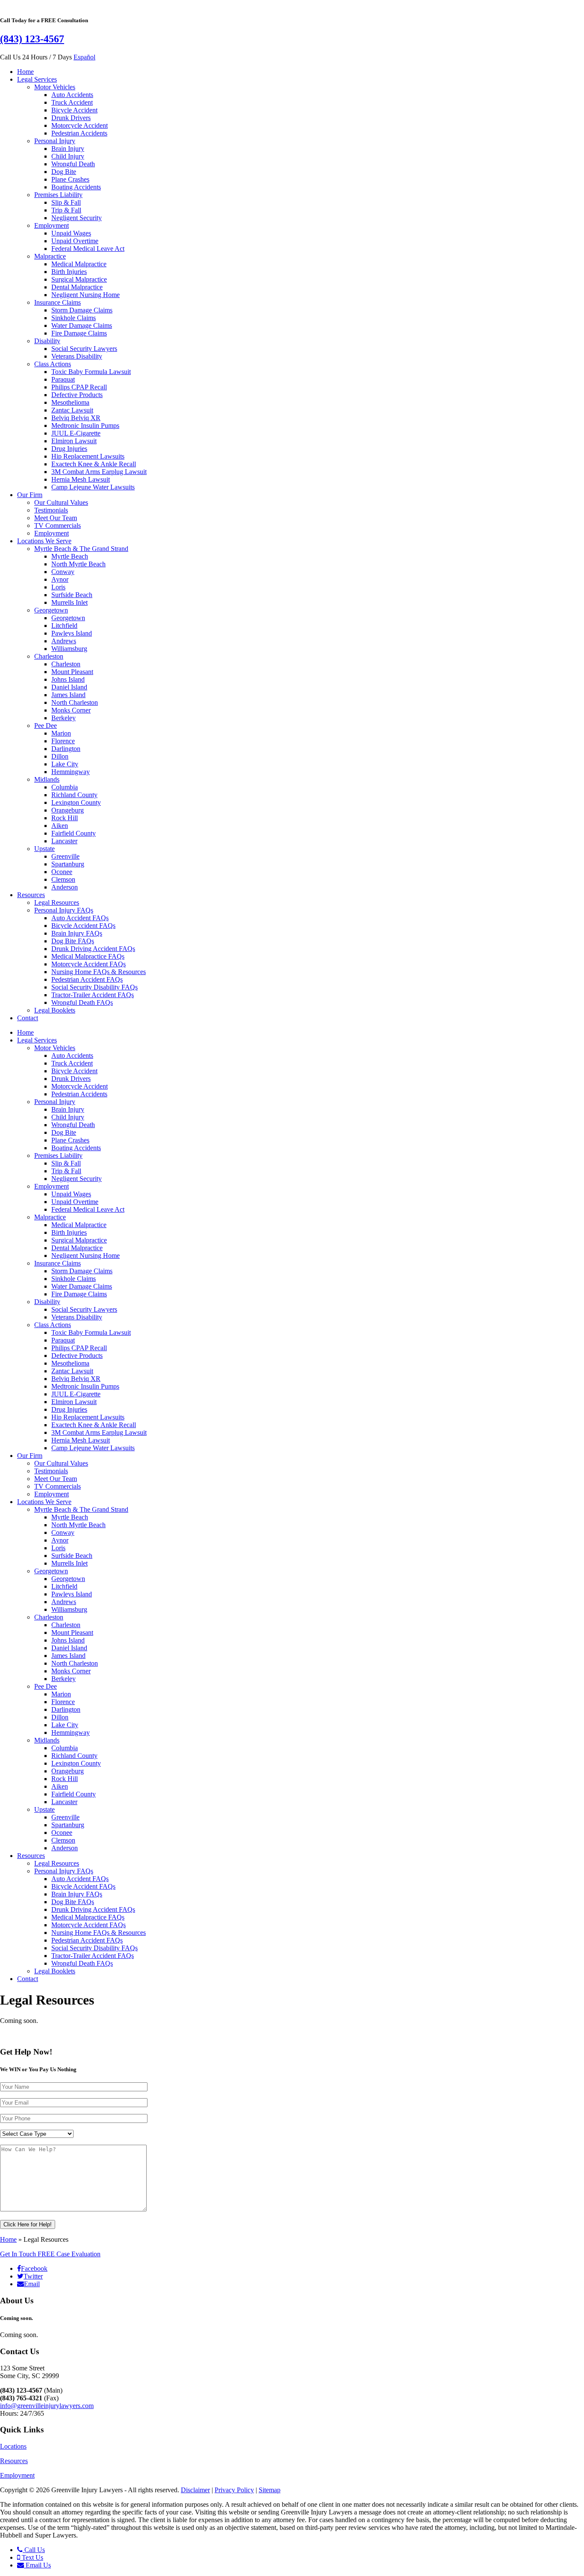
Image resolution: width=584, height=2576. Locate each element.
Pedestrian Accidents (79, 133)
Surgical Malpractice (79, 279)
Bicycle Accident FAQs (83, 926)
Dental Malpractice (77, 287)
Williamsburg (69, 649)
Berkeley (63, 718)
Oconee (62, 872)
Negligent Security (77, 218)
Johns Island (68, 679)
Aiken (60, 826)
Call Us (34, 2550)
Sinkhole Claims (74, 318)
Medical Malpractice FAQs (88, 956)
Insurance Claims (58, 302)
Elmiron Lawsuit (74, 441)
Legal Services (37, 79)
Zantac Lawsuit (72, 410)
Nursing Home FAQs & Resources (99, 972)
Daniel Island (69, 687)
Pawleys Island (72, 633)
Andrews (64, 641)
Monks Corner (71, 710)
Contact (28, 1018)
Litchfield (64, 626)
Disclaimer (195, 2490)
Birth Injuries (69, 272)
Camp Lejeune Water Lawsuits (93, 487)
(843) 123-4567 (32, 39)
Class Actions (53, 364)
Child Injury (68, 156)
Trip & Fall (66, 210)
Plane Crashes (70, 179)
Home (25, 72)
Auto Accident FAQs (80, 918)
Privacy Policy (234, 2490)
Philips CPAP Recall (79, 387)
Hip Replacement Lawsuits (88, 456)
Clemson (63, 879)
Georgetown (51, 610)
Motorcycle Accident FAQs (88, 964)
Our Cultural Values (61, 502)
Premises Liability (58, 195)
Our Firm (30, 495)
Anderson (65, 887)
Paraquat (63, 379)
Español (84, 57)
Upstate (44, 849)
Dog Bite (64, 172)
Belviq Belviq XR (76, 418)
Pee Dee (46, 726)
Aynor (60, 579)
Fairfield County (74, 833)
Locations (13, 2446)
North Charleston (75, 702)
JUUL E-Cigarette (76, 433)
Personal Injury (55, 141)
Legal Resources (57, 902)
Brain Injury (68, 149)
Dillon (60, 756)
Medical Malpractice (79, 264)
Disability (47, 341)
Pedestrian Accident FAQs (87, 979)
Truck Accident (72, 102)
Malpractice (50, 256)
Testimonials (51, 510)
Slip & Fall (66, 202)
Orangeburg (68, 810)
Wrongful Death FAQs (82, 1002)
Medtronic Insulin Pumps (85, 425)
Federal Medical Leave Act (88, 249)
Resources (31, 895)
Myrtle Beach (70, 556)
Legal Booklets (55, 1010)
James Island (68, 695)
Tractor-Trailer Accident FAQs (93, 995)
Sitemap (270, 2490)
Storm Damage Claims (82, 310)
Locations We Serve (44, 541)
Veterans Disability (77, 356)
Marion (61, 733)
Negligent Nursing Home (86, 295)
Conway (63, 572)
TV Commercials (58, 526)
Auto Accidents (72, 95)
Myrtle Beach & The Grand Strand (81, 549)
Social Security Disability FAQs (94, 987)
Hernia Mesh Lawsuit (81, 479)
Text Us (32, 2557)
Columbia (65, 787)
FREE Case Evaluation (50, 2254)
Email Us (37, 2565)
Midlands (47, 779)
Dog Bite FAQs (73, 941)
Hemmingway (71, 772)
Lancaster (64, 841)
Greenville (65, 856)
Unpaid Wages (71, 233)
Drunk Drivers (71, 118)
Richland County (74, 795)
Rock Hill (65, 818)
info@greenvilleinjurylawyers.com (47, 2406)
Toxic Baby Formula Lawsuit (91, 372)
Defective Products (77, 395)
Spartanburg (68, 864)
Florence (63, 741)
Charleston (49, 656)
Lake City (65, 764)
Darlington (66, 749)
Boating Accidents (76, 187)
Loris (58, 587)
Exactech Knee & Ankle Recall (94, 464)
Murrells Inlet (69, 602)
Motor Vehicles (55, 87)
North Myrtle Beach (78, 564)
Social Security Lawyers (84, 349)
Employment (52, 225)
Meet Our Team (56, 518)
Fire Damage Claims (79, 333)
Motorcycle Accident (80, 125)
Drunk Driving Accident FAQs (93, 949)
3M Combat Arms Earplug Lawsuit (99, 472)
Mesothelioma (70, 402)
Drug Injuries (69, 449)
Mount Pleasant (72, 672)
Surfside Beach (72, 595)
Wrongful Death (73, 164)
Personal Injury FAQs (64, 910)
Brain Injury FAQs (77, 933)
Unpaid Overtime (75, 241)
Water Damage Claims (82, 325)
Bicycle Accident (74, 110)
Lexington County (76, 802)
